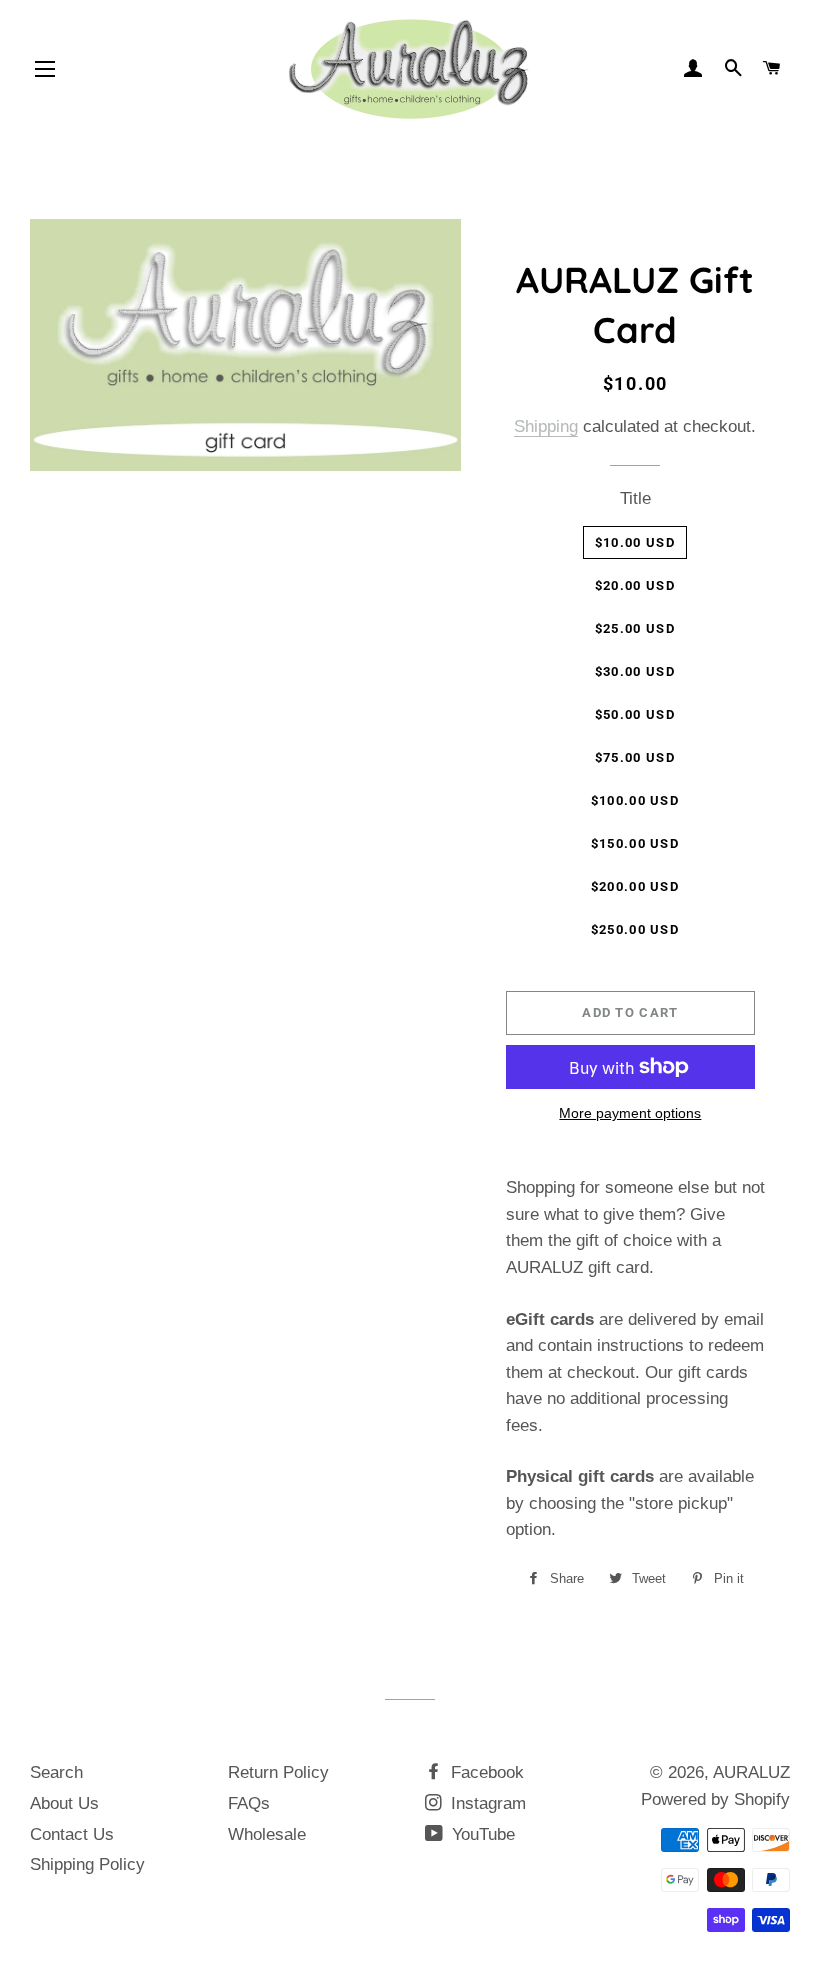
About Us (64, 1803)
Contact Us (72, 1834)
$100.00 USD (635, 800)
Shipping (546, 426)
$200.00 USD (635, 886)
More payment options (630, 1113)
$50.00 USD (635, 714)
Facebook (485, 1772)
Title (635, 498)
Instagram (486, 1803)
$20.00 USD (635, 585)
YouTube (481, 1834)
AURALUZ (751, 1772)
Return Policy (278, 1772)
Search (56, 1772)
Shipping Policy (87, 1864)
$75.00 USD (635, 757)
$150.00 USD (635, 843)
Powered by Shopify (715, 1799)
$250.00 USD (635, 929)
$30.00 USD (635, 671)
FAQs (249, 1803)
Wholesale (267, 1834)
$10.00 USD (635, 542)
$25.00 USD (635, 628)
